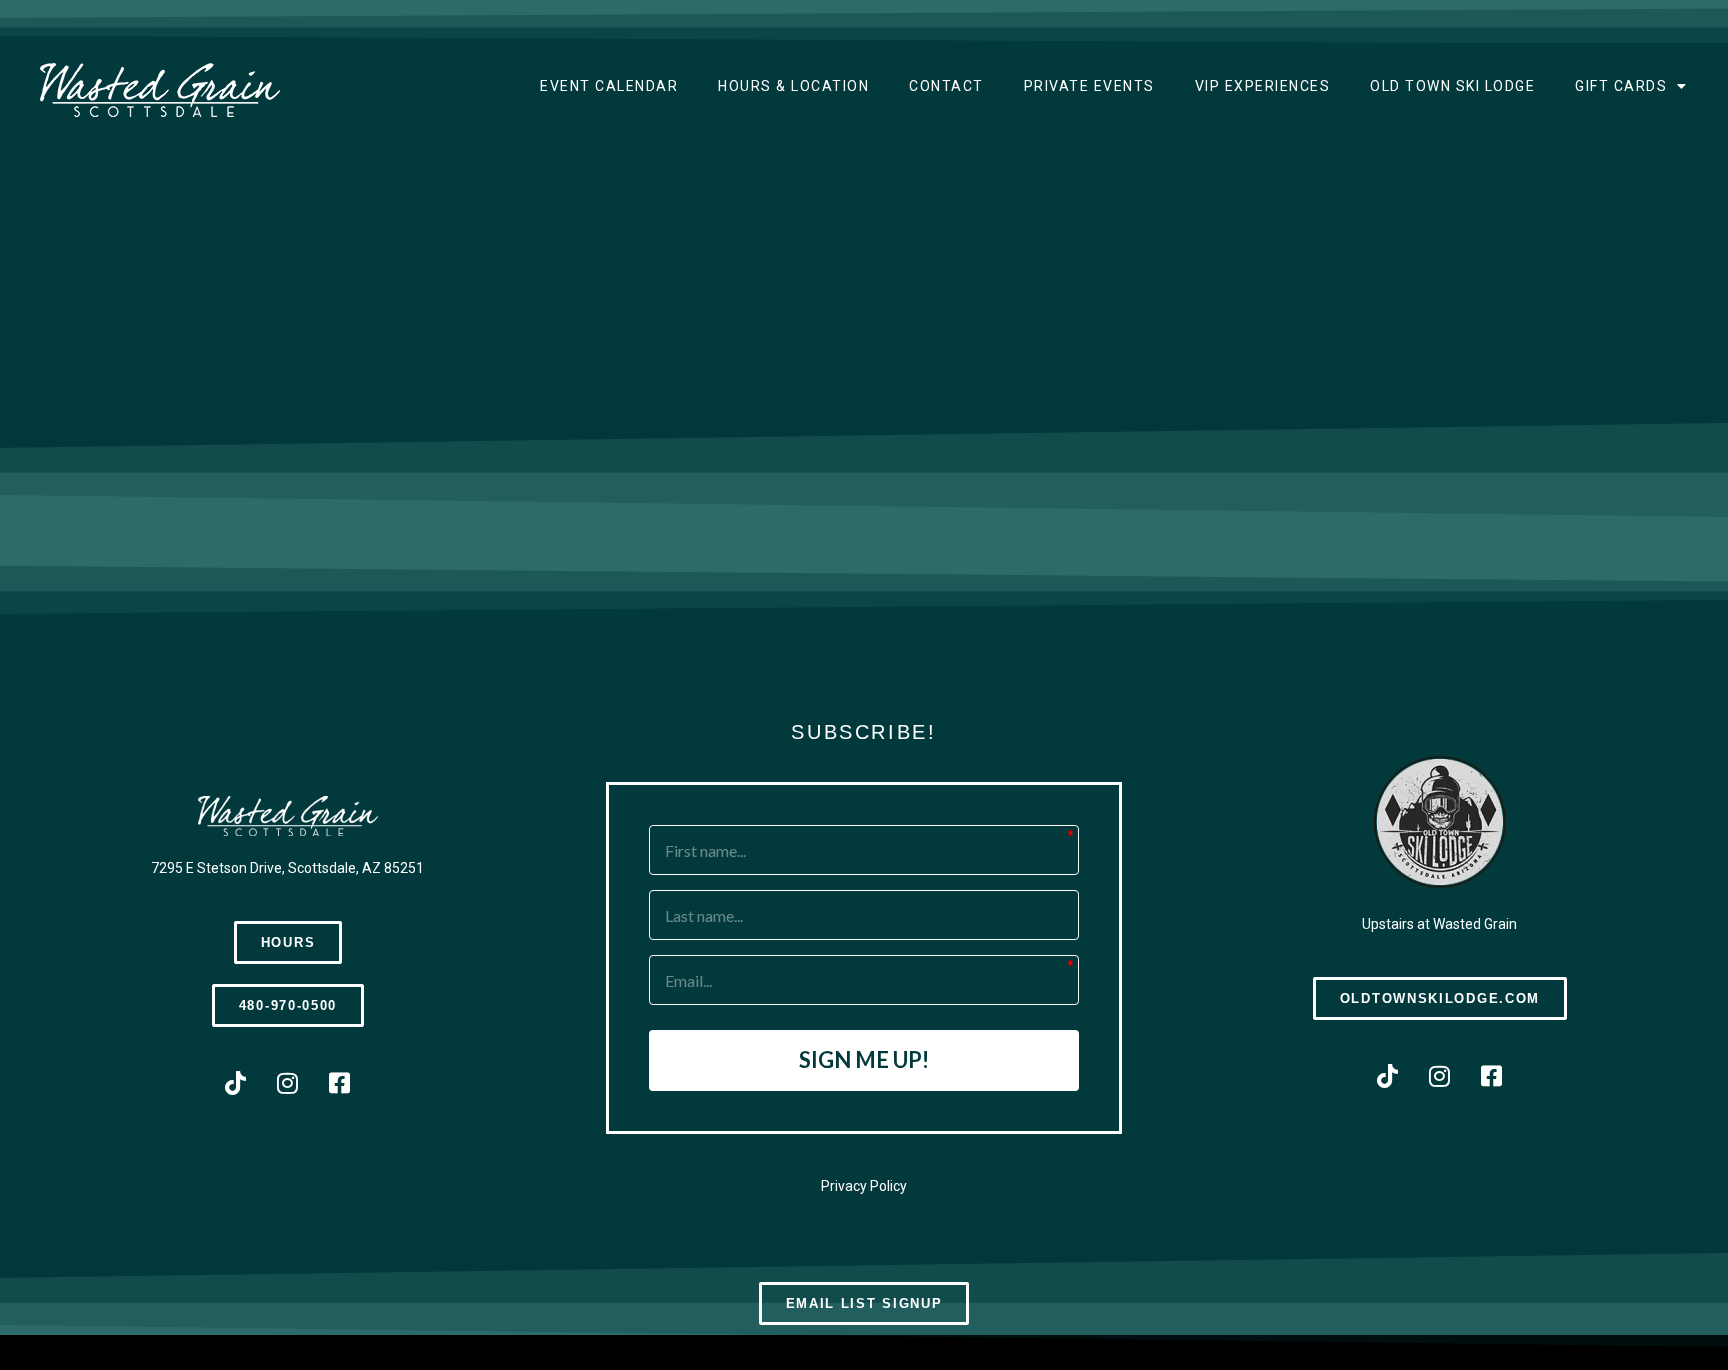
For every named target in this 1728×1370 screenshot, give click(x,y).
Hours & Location (793, 86)
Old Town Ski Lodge (1452, 86)
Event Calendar (609, 86)
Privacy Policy (864, 1186)
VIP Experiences (1263, 86)
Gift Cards (1621, 86)
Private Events (1089, 86)
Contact (946, 86)
